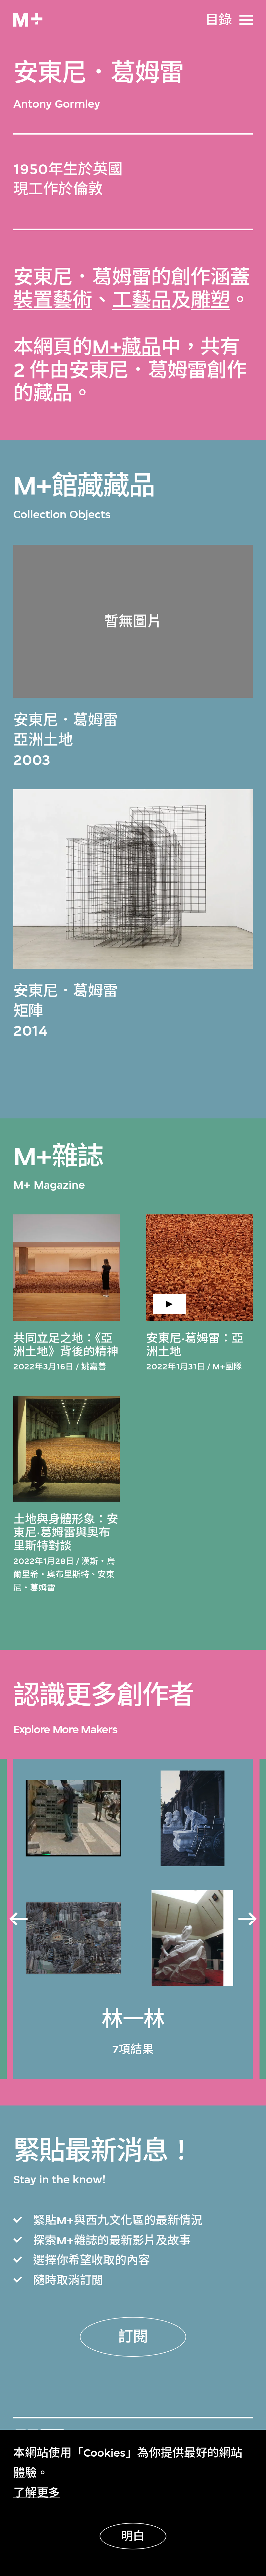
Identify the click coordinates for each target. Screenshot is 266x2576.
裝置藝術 (53, 300)
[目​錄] (246, 20)
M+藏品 (127, 347)
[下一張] (248, 1919)
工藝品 (141, 300)
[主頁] (28, 20)
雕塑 (210, 300)
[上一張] (18, 1919)
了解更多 (37, 2493)
